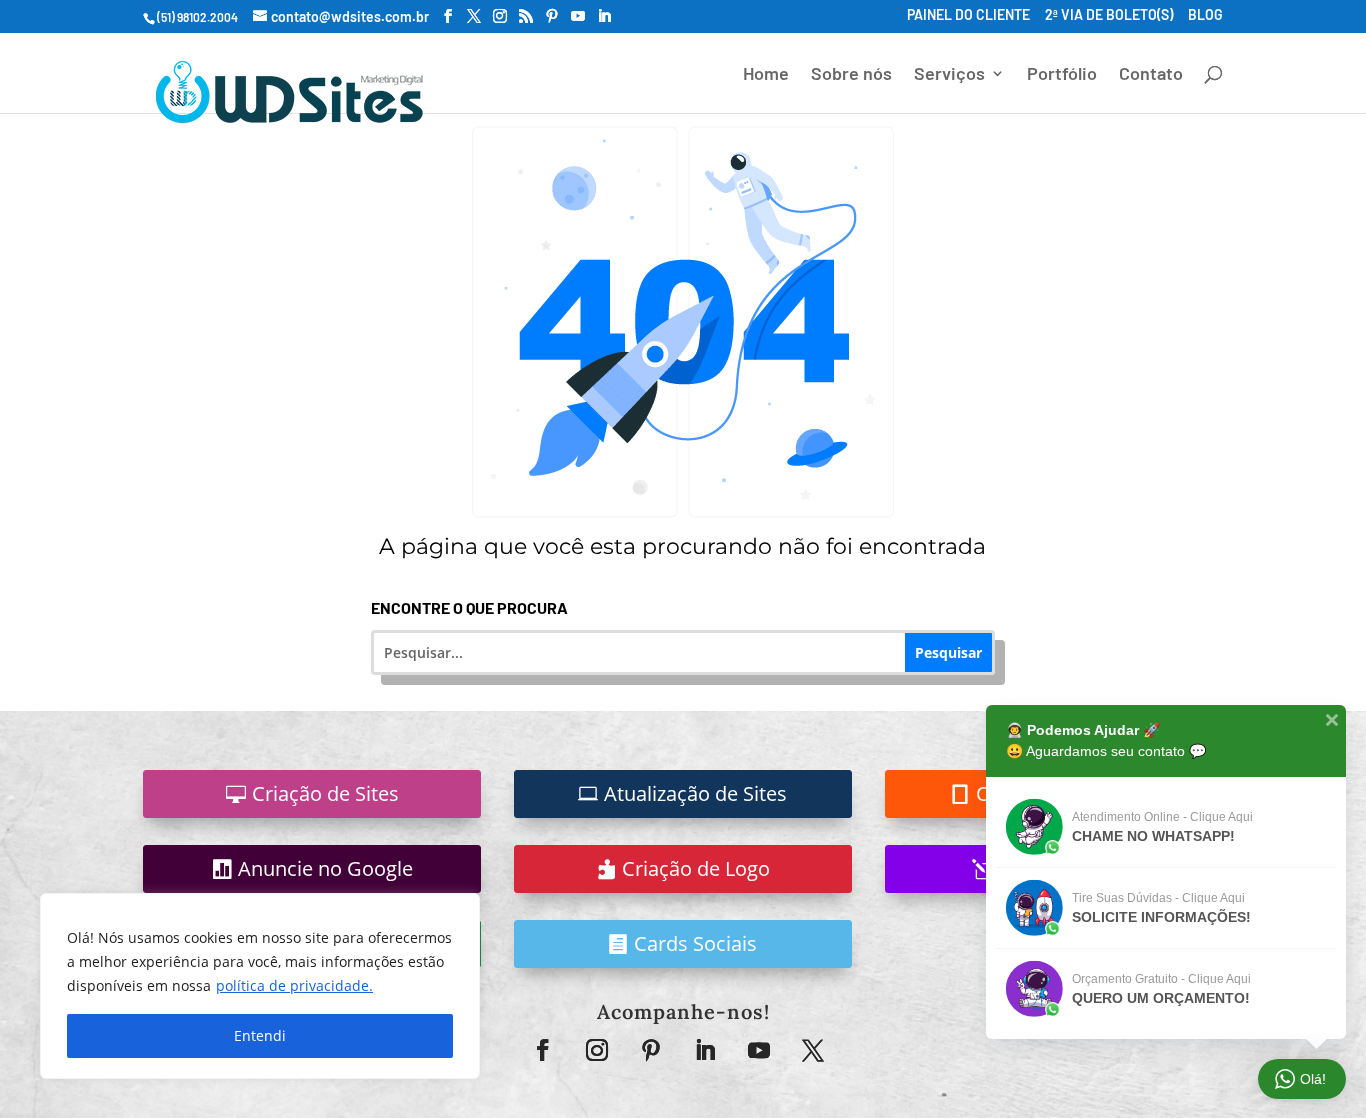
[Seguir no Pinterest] (651, 1050)
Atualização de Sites (695, 793)
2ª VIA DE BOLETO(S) (1109, 16)
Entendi (260, 1035)
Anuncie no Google (325, 868)
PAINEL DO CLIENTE (968, 16)
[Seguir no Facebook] (543, 1050)
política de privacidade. (294, 985)
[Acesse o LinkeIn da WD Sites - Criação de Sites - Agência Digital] (604, 16)
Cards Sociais (695, 943)
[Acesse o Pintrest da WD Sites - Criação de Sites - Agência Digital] (552, 16)
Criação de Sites (325, 793)
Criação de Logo (696, 868)
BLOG (1205, 16)
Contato (1151, 75)
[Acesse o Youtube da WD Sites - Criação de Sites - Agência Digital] (578, 16)
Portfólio (1062, 75)
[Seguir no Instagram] (597, 1050)
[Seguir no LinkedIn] (705, 1050)
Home (766, 75)
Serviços (949, 75)
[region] (260, 986)
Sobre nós (851, 75)
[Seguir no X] (813, 1050)
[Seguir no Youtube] (759, 1050)
